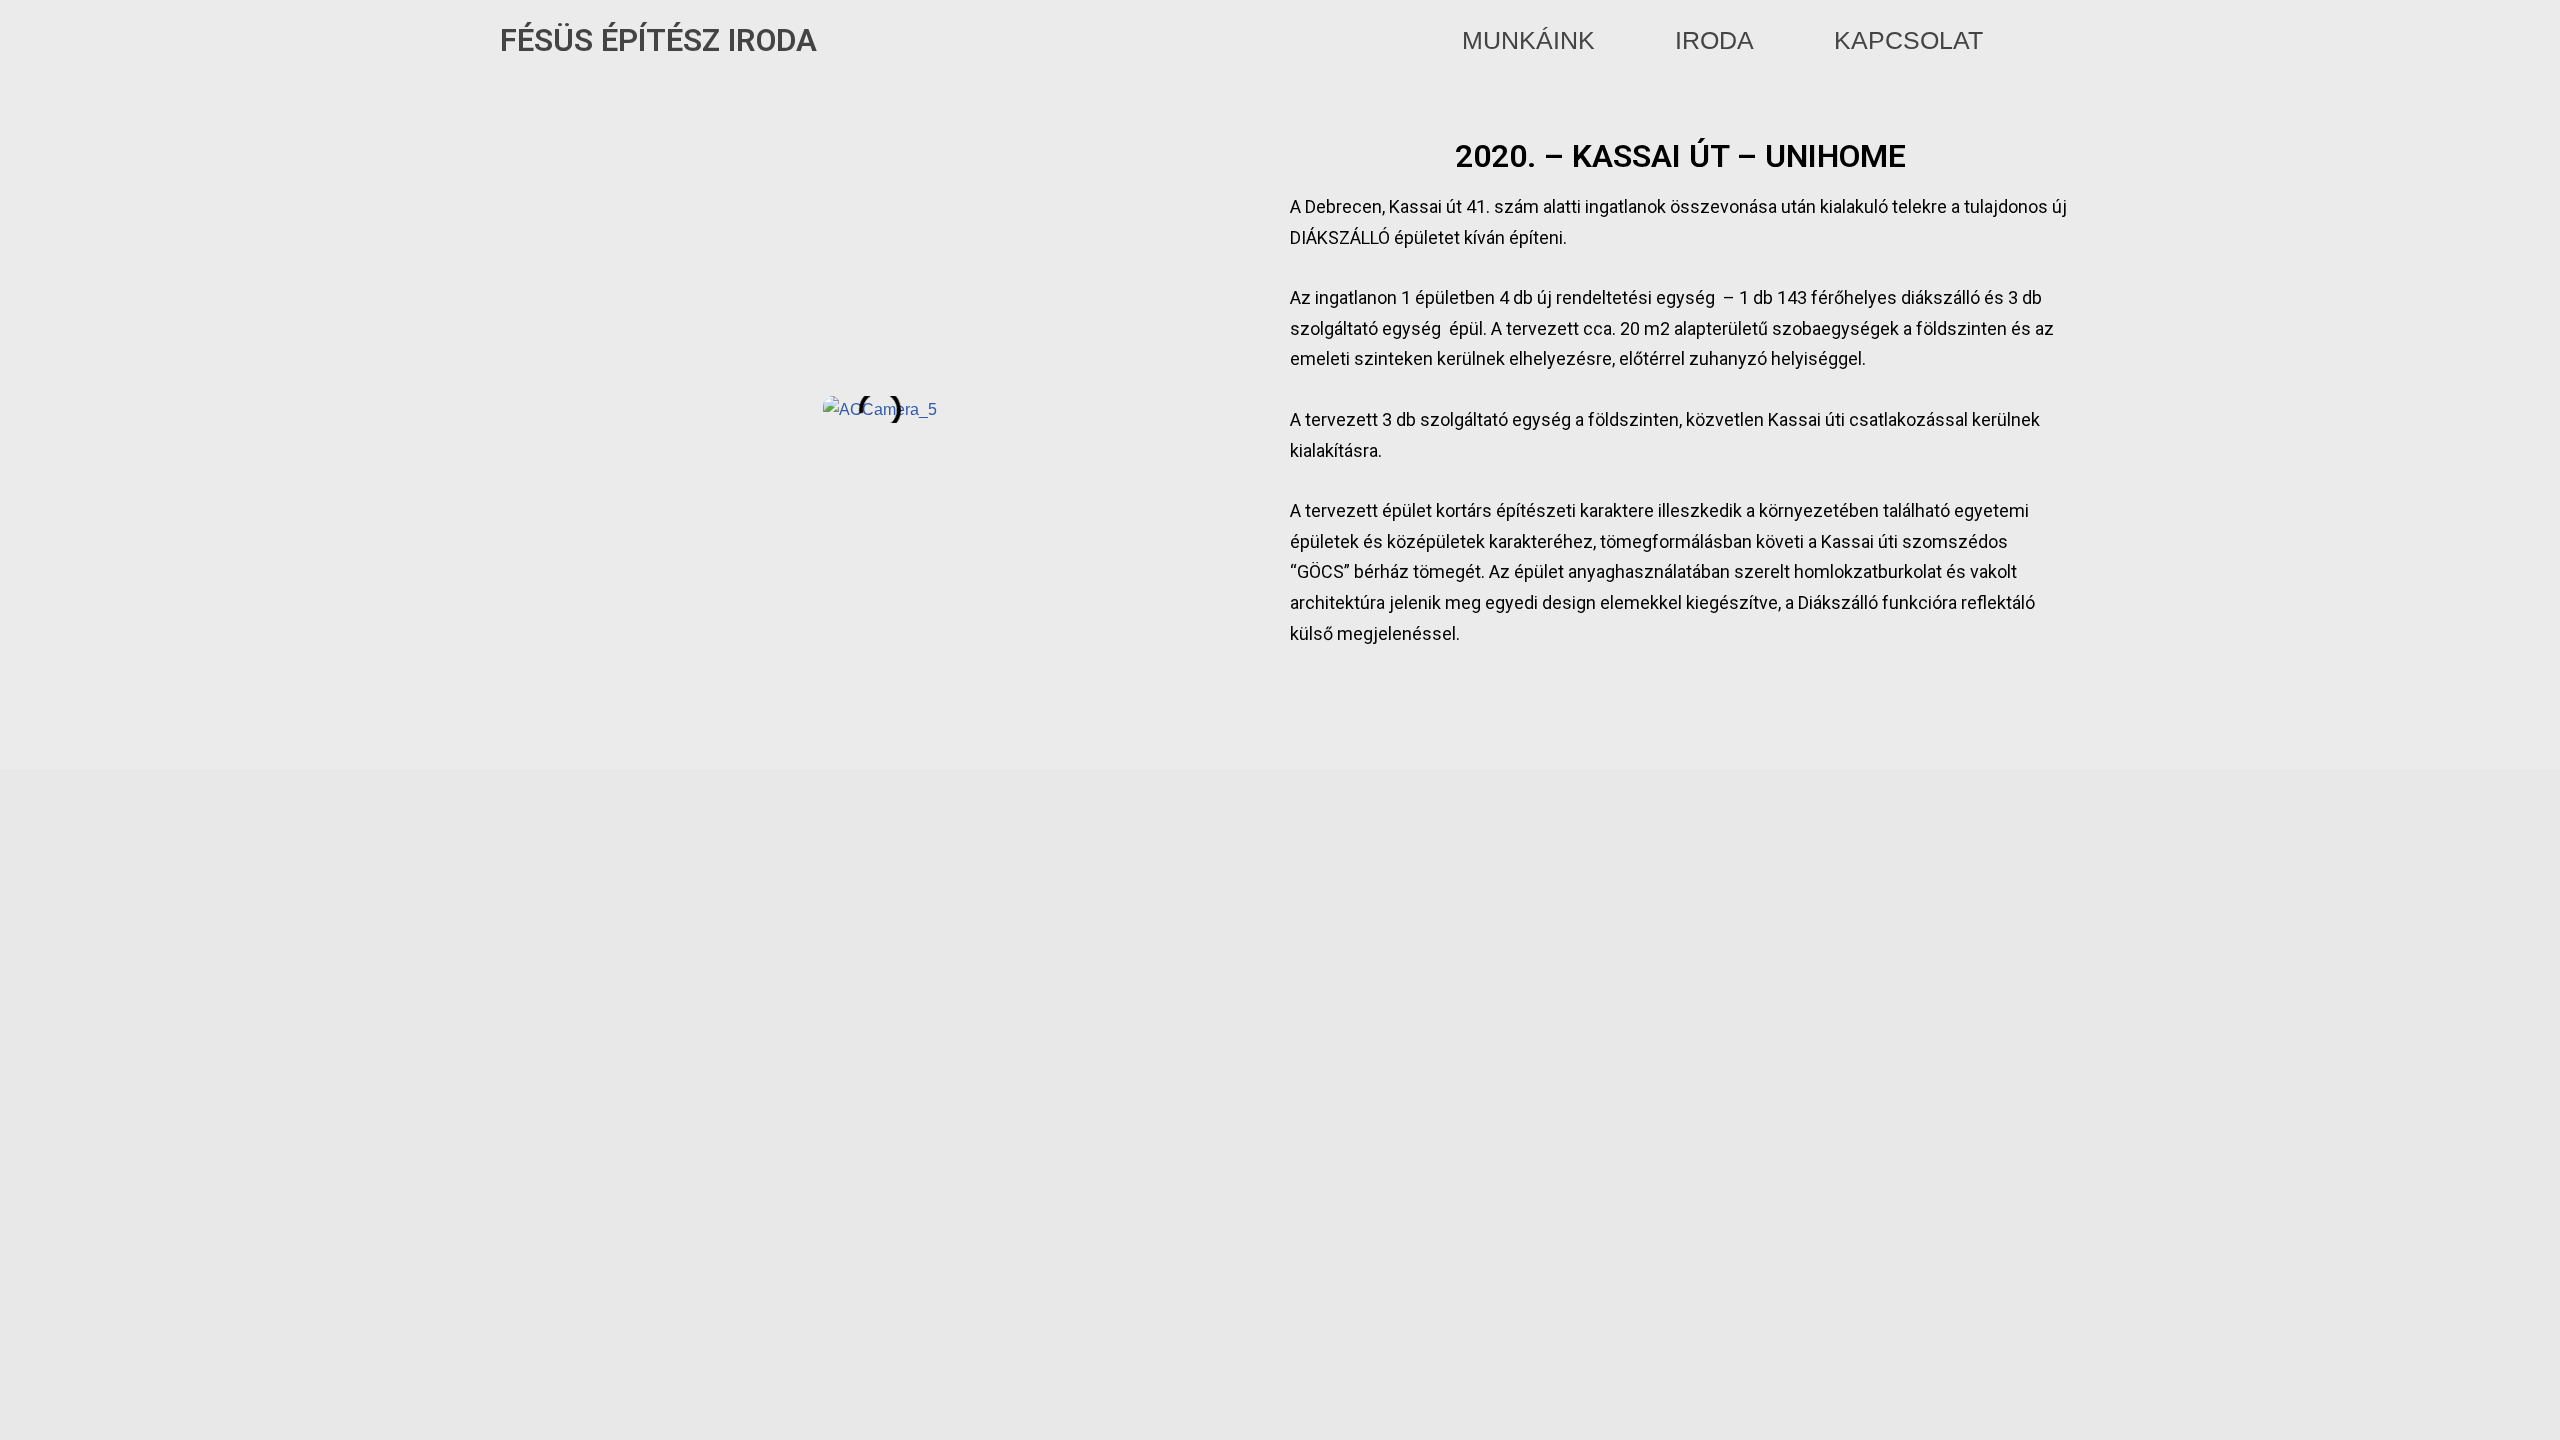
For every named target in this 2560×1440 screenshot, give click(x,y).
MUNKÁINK (1528, 40)
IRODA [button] (1714, 40)
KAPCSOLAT (1908, 40)
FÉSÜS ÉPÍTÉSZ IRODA (658, 40)
